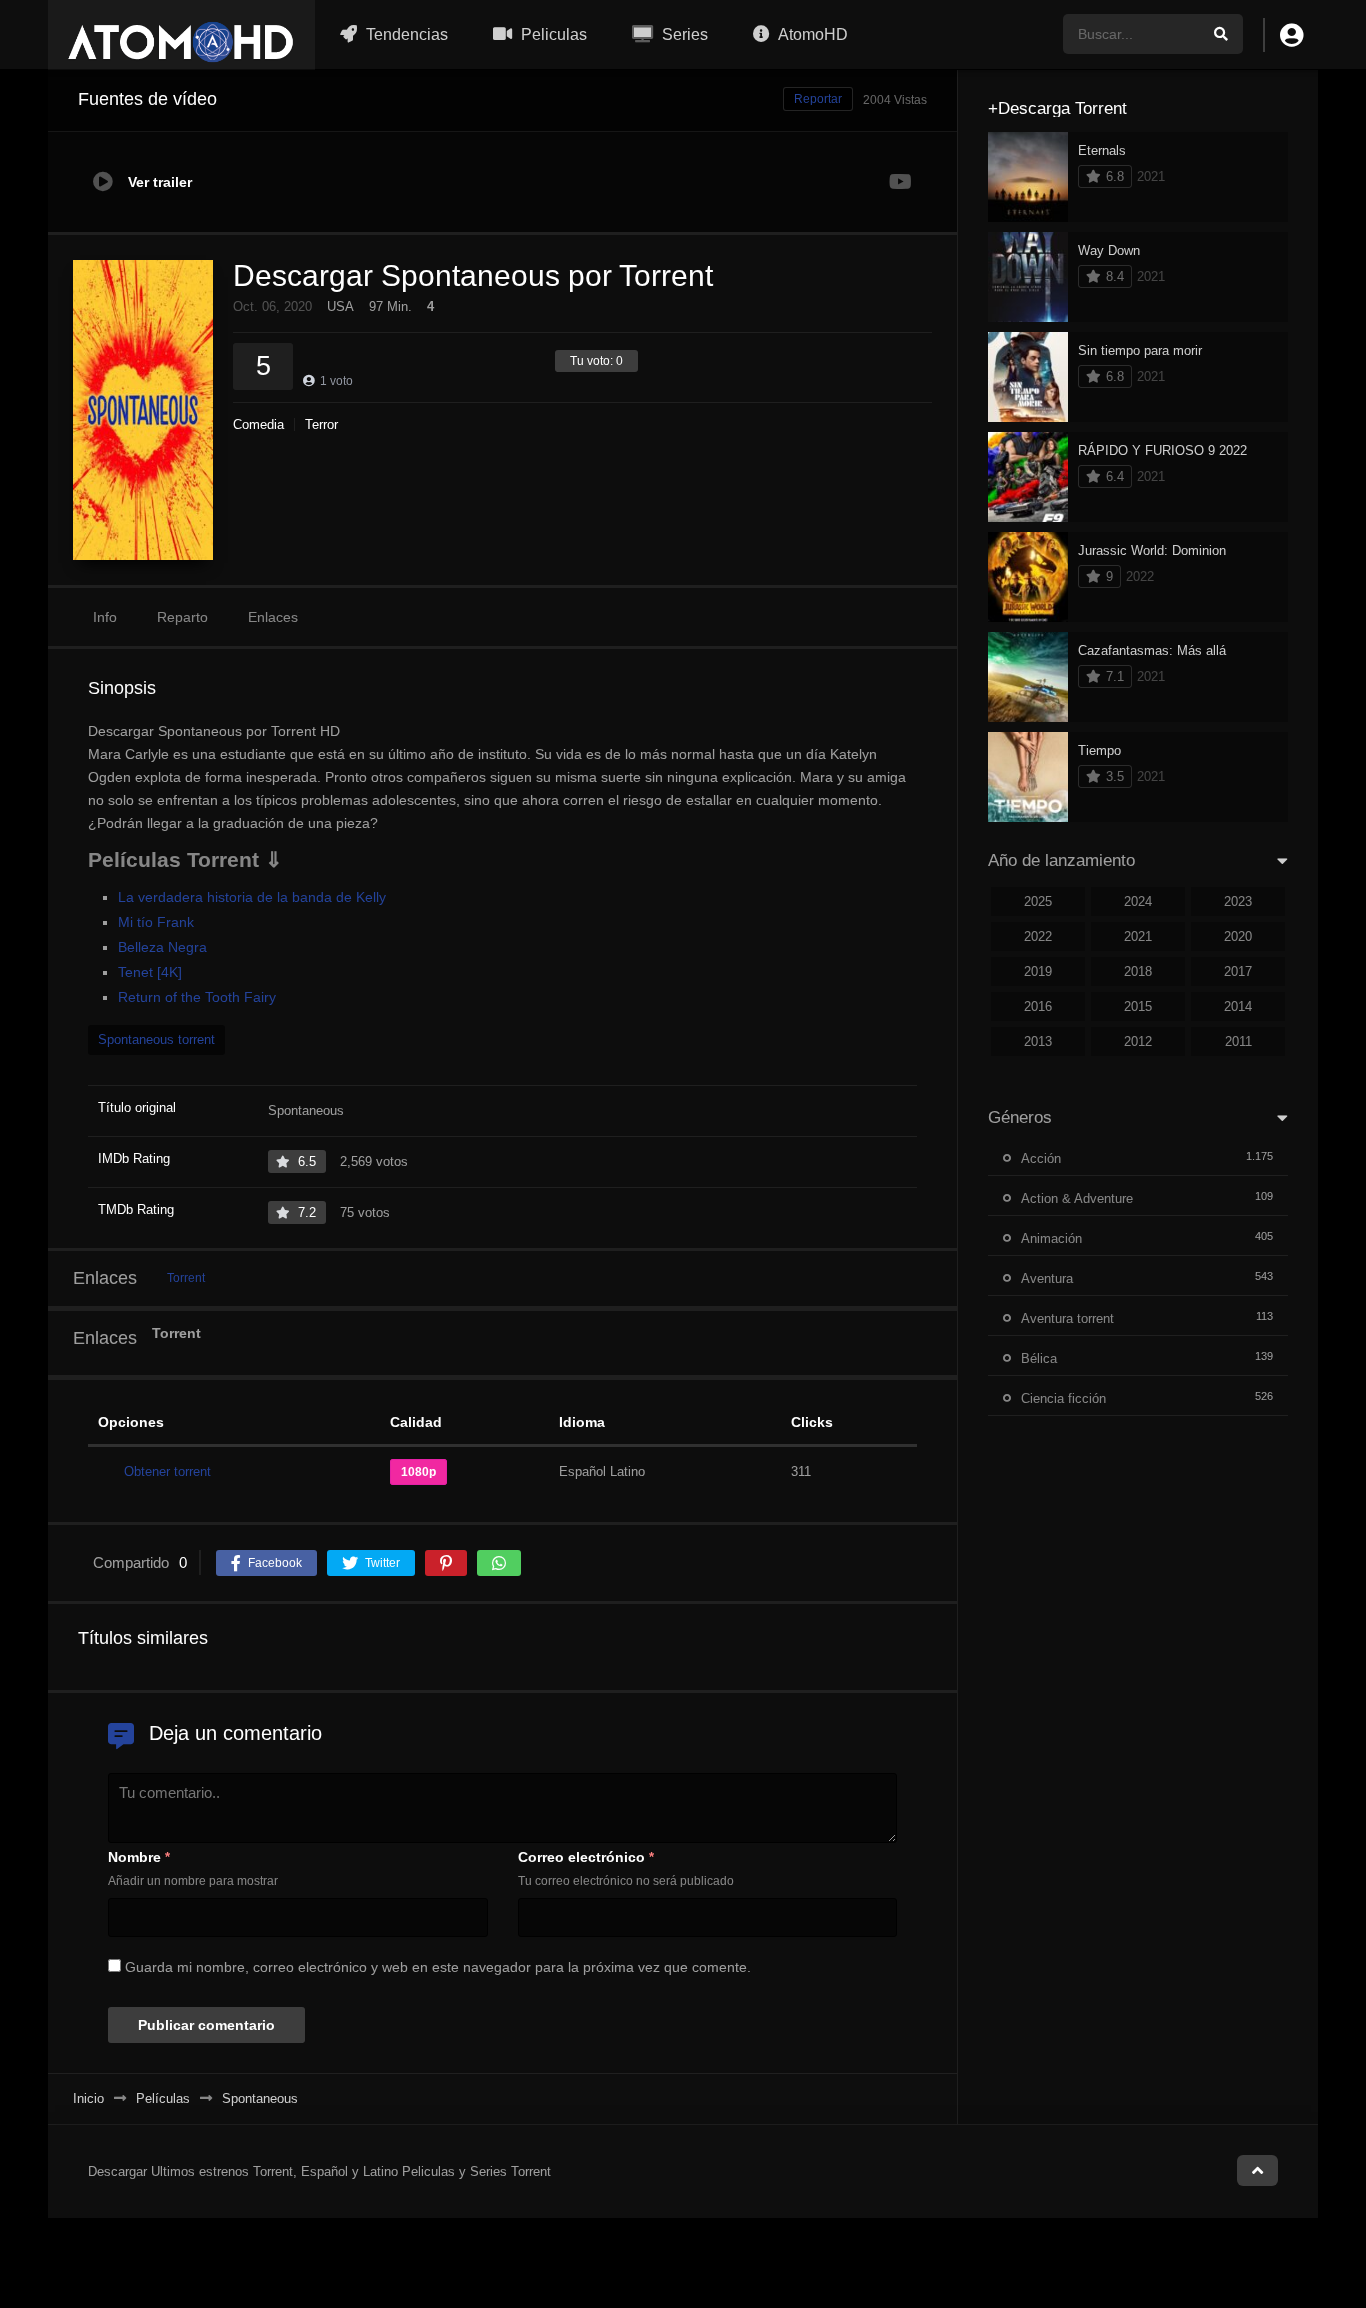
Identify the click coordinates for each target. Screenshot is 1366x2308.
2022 (1038, 936)
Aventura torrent (1067, 1318)
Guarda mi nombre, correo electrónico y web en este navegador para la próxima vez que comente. (438, 1967)
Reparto (182, 617)
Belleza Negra (162, 947)
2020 (1238, 936)
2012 (1138, 1041)
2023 (1238, 901)
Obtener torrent (167, 1471)
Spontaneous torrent (156, 1039)
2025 (1038, 901)
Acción (1041, 1158)
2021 (1138, 936)
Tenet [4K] (150, 972)
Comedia (258, 424)
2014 (1238, 1006)
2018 (1138, 971)
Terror (321, 424)
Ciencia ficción (1063, 1398)
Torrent (186, 1278)
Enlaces (273, 617)
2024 (1138, 901)
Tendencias (405, 34)
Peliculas (552, 34)
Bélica (1039, 1358)
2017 (1238, 971)
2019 (1038, 971)
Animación (1051, 1238)
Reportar (818, 99)
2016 (1038, 1006)
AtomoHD (811, 34)
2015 (1138, 1006)
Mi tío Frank (156, 922)
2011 (1238, 1041)
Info (105, 617)
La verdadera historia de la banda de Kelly (252, 897)
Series (683, 34)
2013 (1038, 1041)
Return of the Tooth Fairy (197, 997)
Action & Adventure (1077, 1198)
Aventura (1047, 1278)
